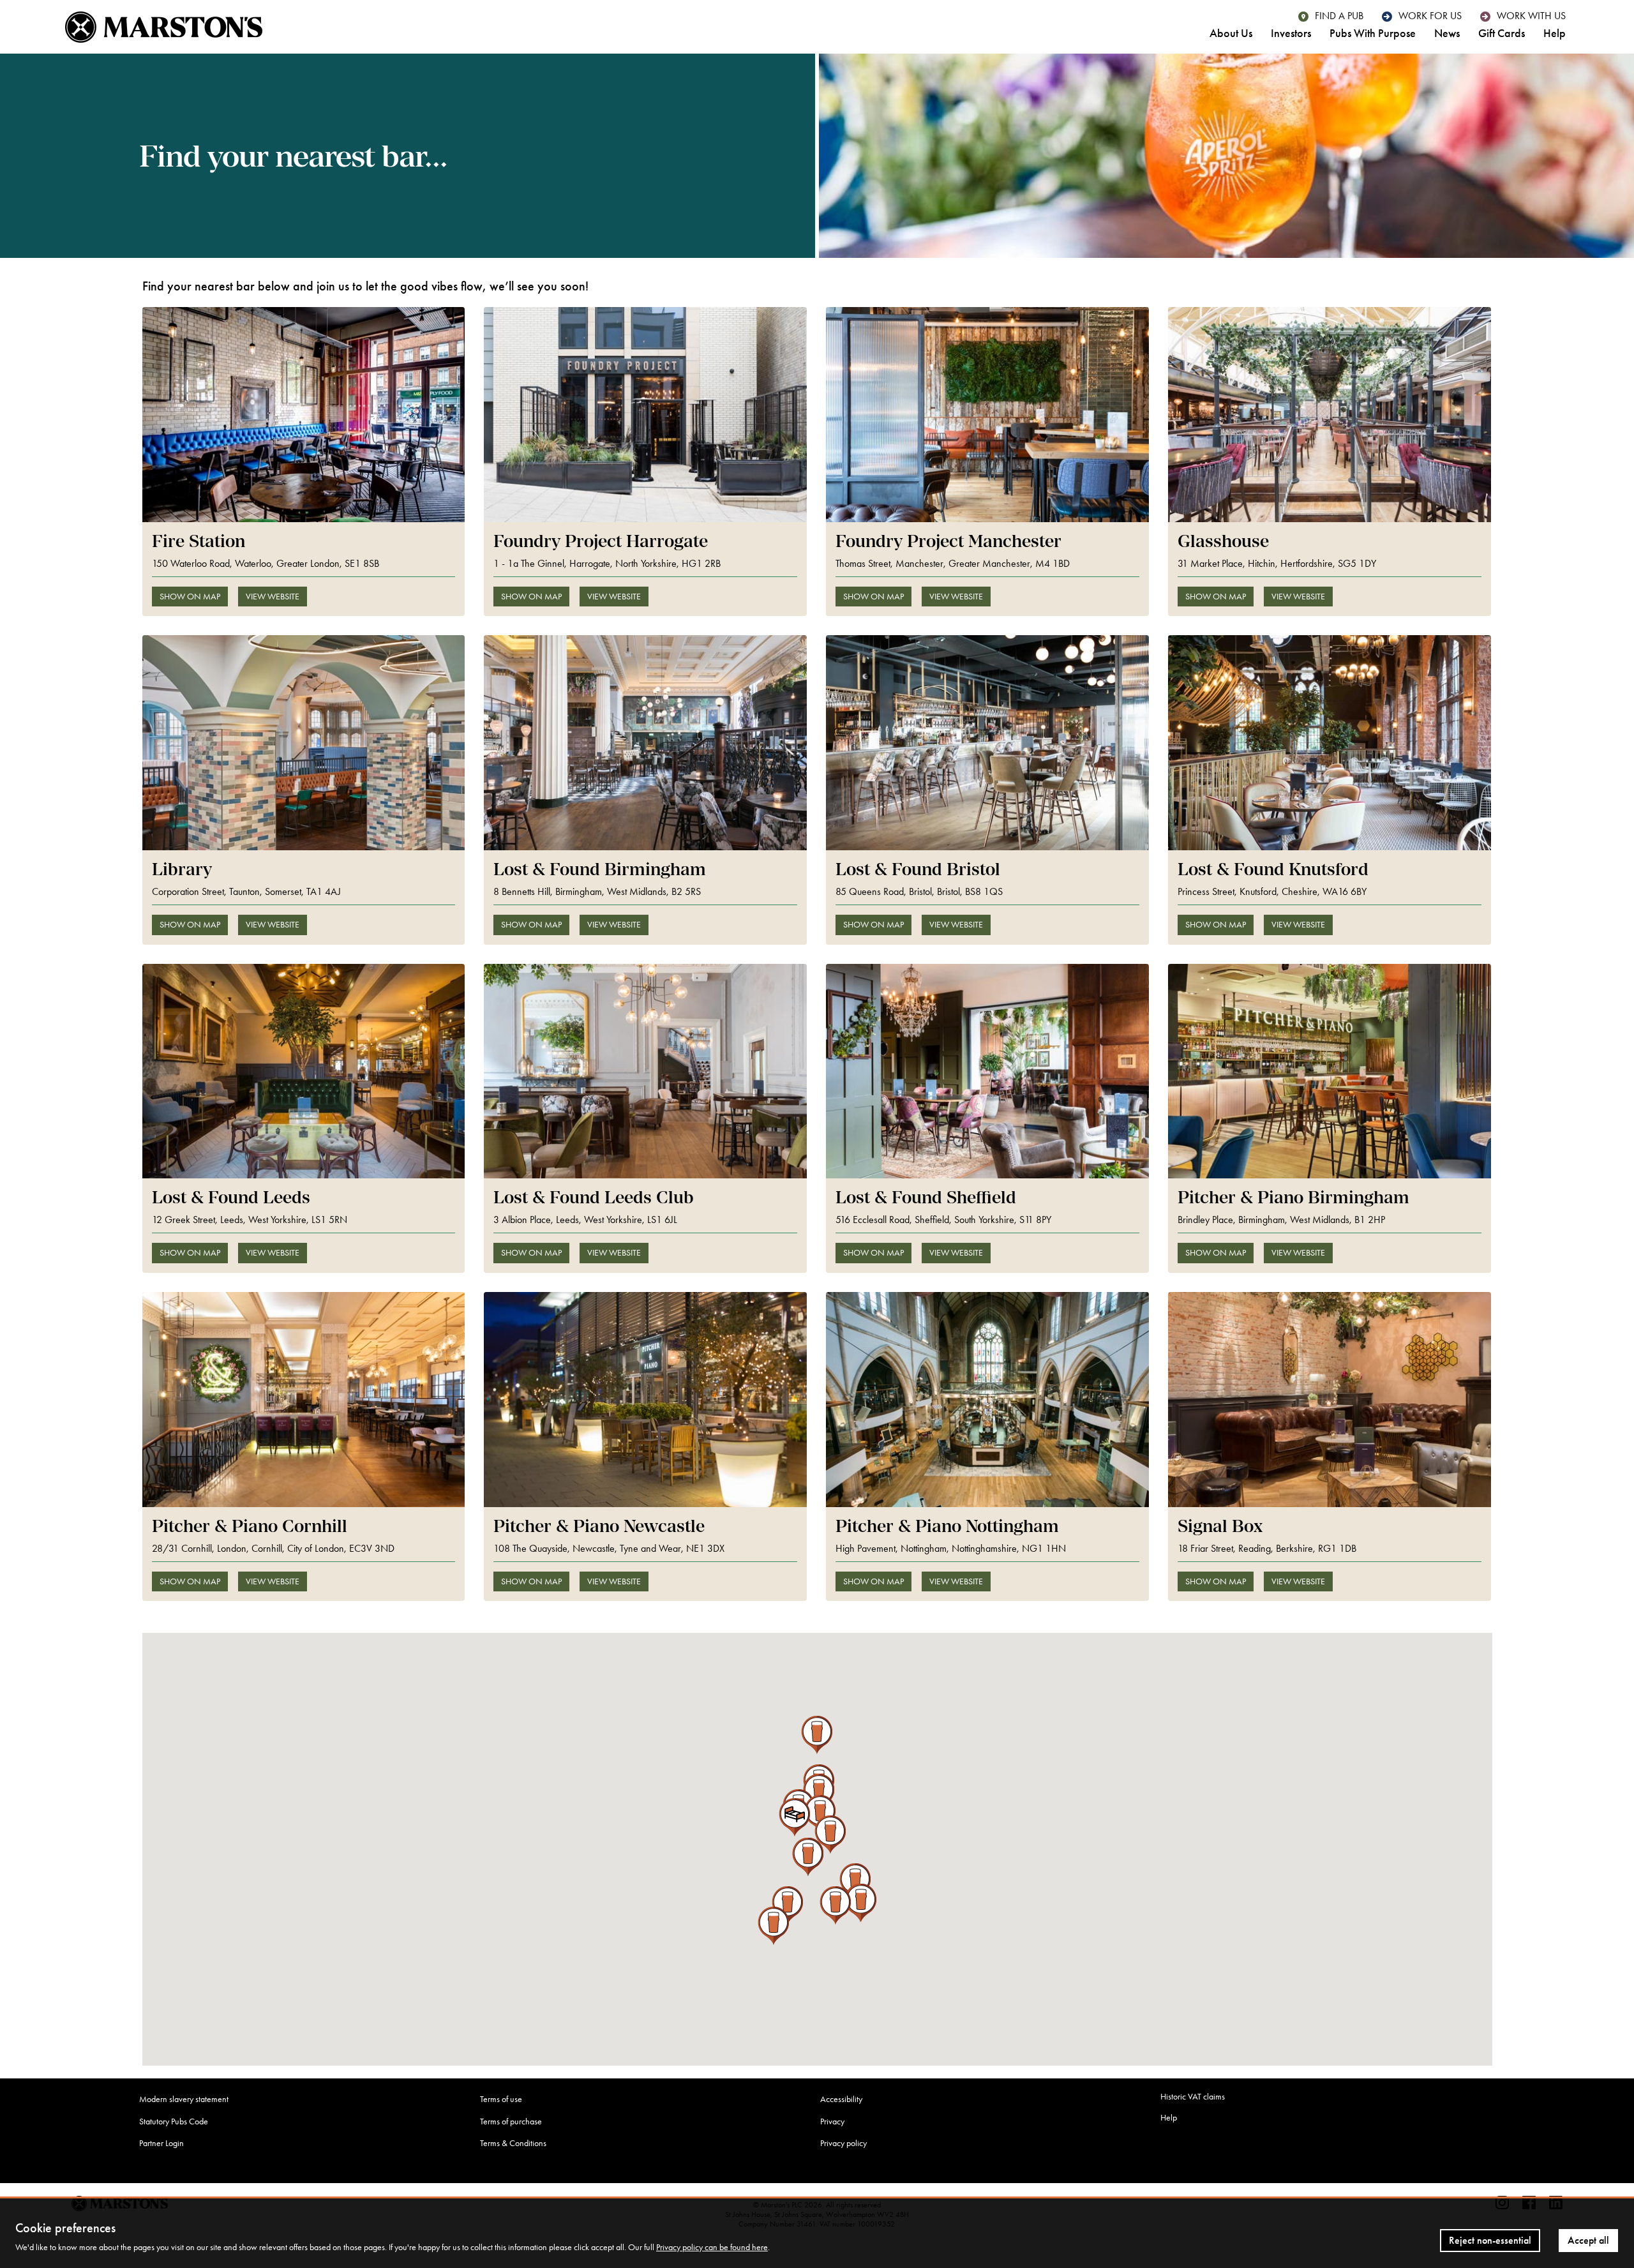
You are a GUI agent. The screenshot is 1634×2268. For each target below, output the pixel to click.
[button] (855, 1882)
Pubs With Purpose (1373, 34)
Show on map (190, 597)
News (1447, 34)
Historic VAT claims (1193, 2097)
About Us (1231, 34)
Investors (1291, 34)
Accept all (1588, 2240)
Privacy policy (843, 2143)
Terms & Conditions (513, 2143)
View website (273, 597)
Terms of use (501, 2099)
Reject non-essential (1490, 2240)
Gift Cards (1502, 34)
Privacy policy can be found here (712, 2247)
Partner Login (161, 2143)
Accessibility (841, 2099)
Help (1555, 34)
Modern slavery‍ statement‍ (184, 2099)
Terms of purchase (511, 2122)
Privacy (832, 2122)
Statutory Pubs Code (174, 2122)
